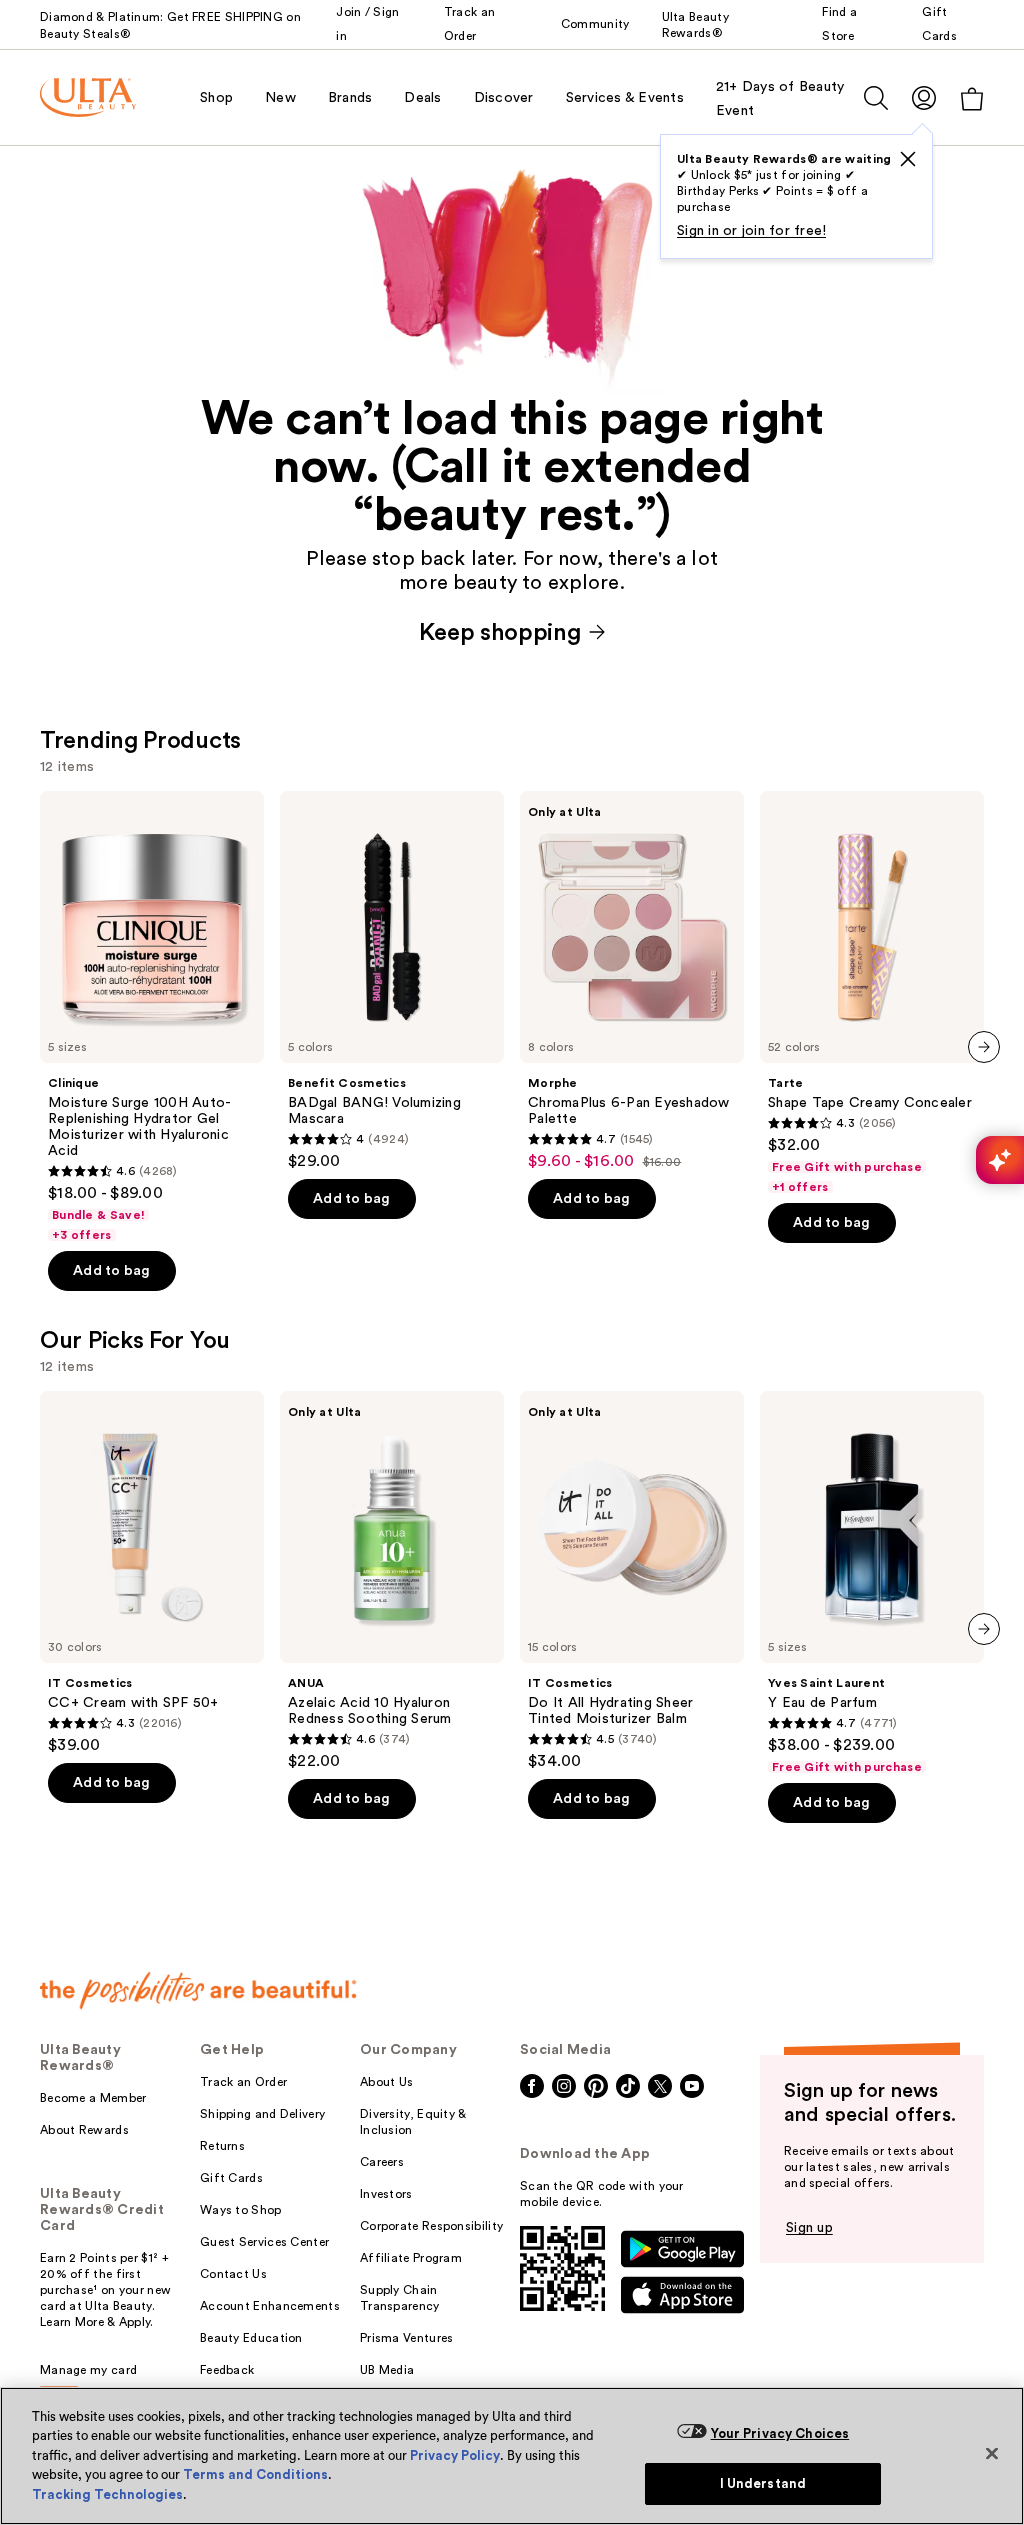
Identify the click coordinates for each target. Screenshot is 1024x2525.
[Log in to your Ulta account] (924, 97)
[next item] (984, 1047)
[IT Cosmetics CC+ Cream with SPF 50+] (152, 1573)
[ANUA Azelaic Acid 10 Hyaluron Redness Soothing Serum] (392, 1581)
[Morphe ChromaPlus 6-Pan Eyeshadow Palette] (632, 981)
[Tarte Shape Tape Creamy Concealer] (872, 993)
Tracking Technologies (107, 2494)
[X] (908, 159)
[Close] (992, 2453)
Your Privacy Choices (780, 2433)
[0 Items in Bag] (972, 98)
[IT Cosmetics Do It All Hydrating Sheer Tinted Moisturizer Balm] (632, 1581)
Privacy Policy (455, 2455)
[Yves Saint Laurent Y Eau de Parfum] (872, 1583)
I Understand (763, 2483)
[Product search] (876, 98)
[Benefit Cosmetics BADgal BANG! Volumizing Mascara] (392, 981)
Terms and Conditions (255, 2474)
